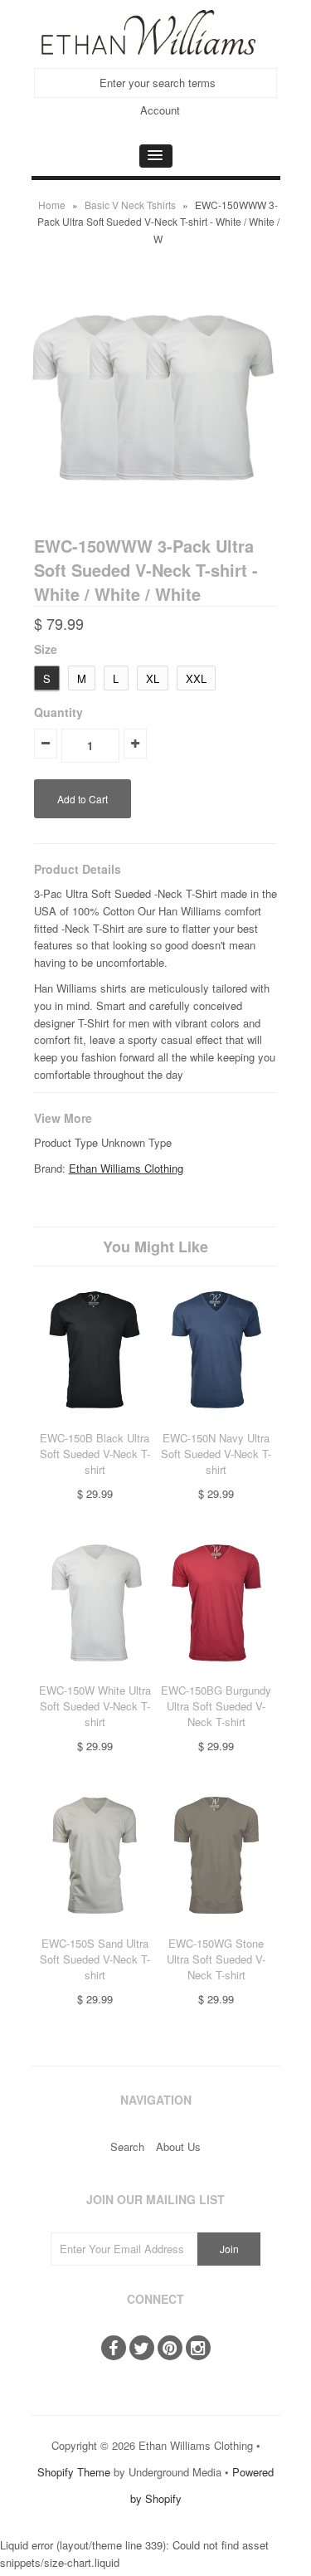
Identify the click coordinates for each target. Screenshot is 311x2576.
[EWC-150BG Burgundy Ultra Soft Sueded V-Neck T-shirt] (217, 1673)
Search (127, 2147)
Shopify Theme (74, 2472)
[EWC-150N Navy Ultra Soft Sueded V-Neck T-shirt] (217, 1420)
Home (52, 205)
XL (153, 678)
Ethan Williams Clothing (126, 1168)
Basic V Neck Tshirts (130, 205)
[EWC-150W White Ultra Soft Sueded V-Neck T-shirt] (95, 1673)
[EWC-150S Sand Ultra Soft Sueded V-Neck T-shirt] (95, 1926)
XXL (196, 678)
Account (160, 110)
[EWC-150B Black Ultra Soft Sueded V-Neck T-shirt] (95, 1420)
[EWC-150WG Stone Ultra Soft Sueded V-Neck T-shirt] (217, 1926)
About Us (178, 2147)
